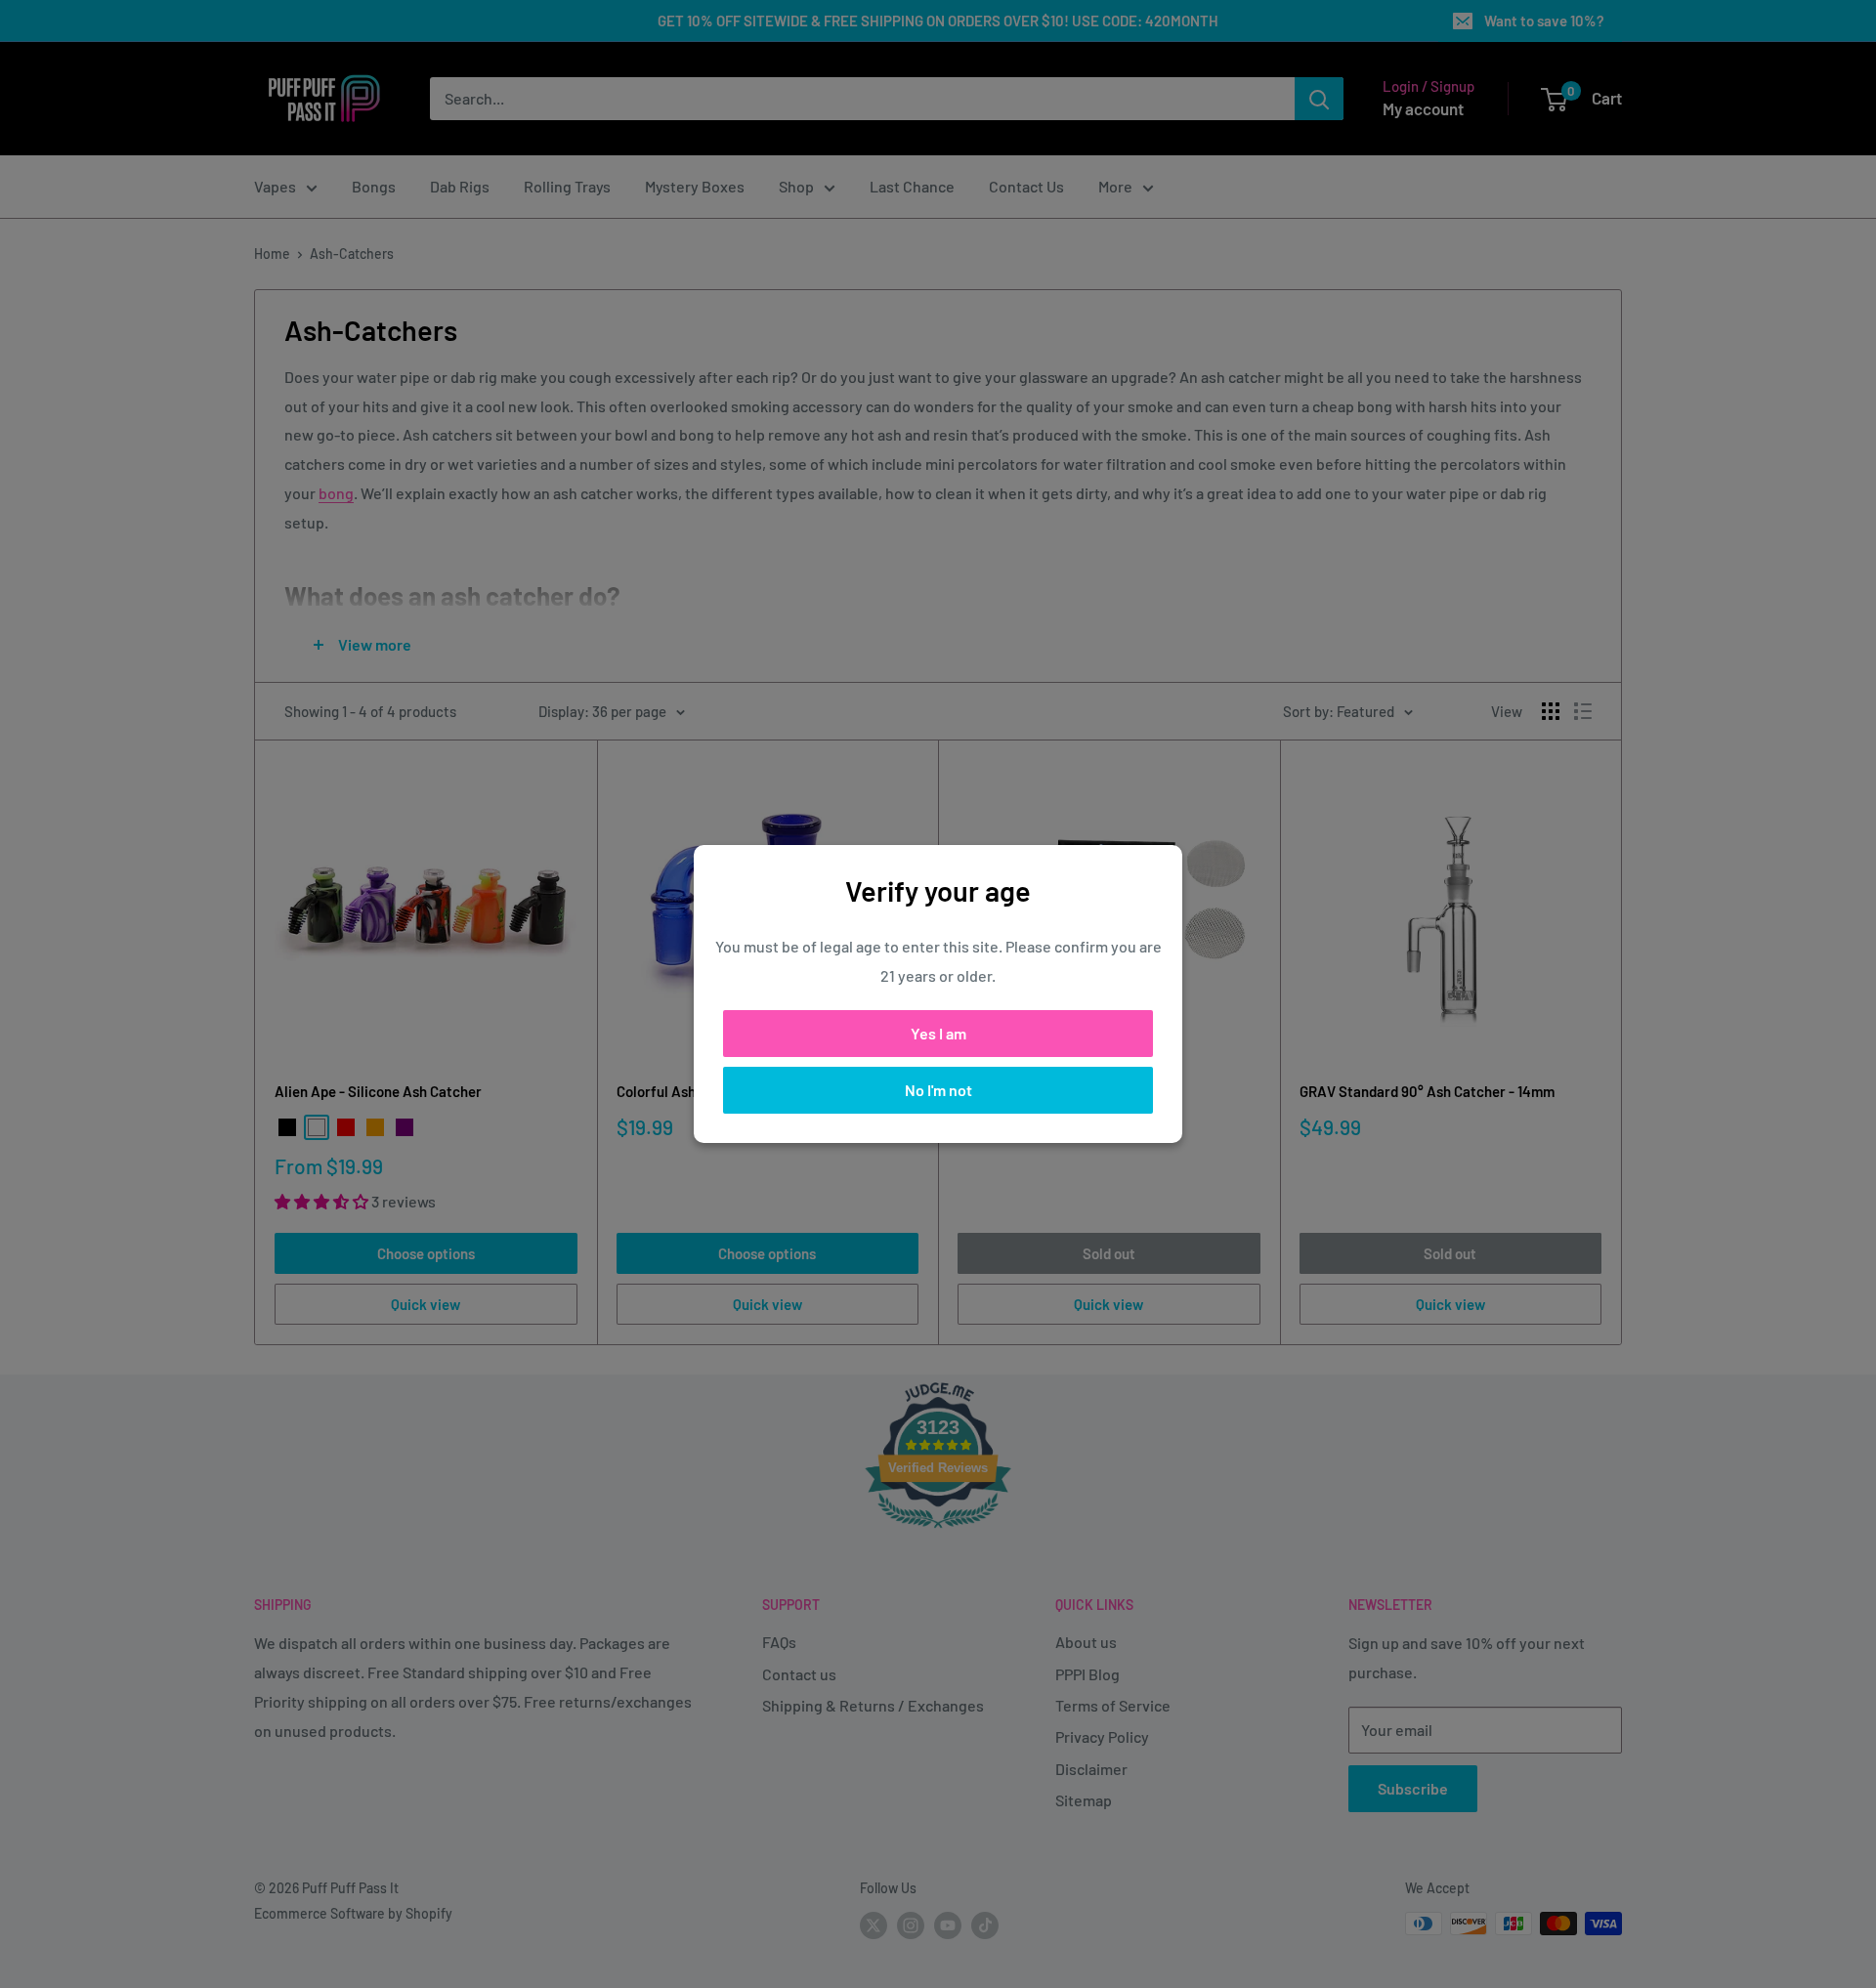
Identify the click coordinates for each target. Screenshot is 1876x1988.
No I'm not (938, 1090)
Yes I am (938, 1033)
